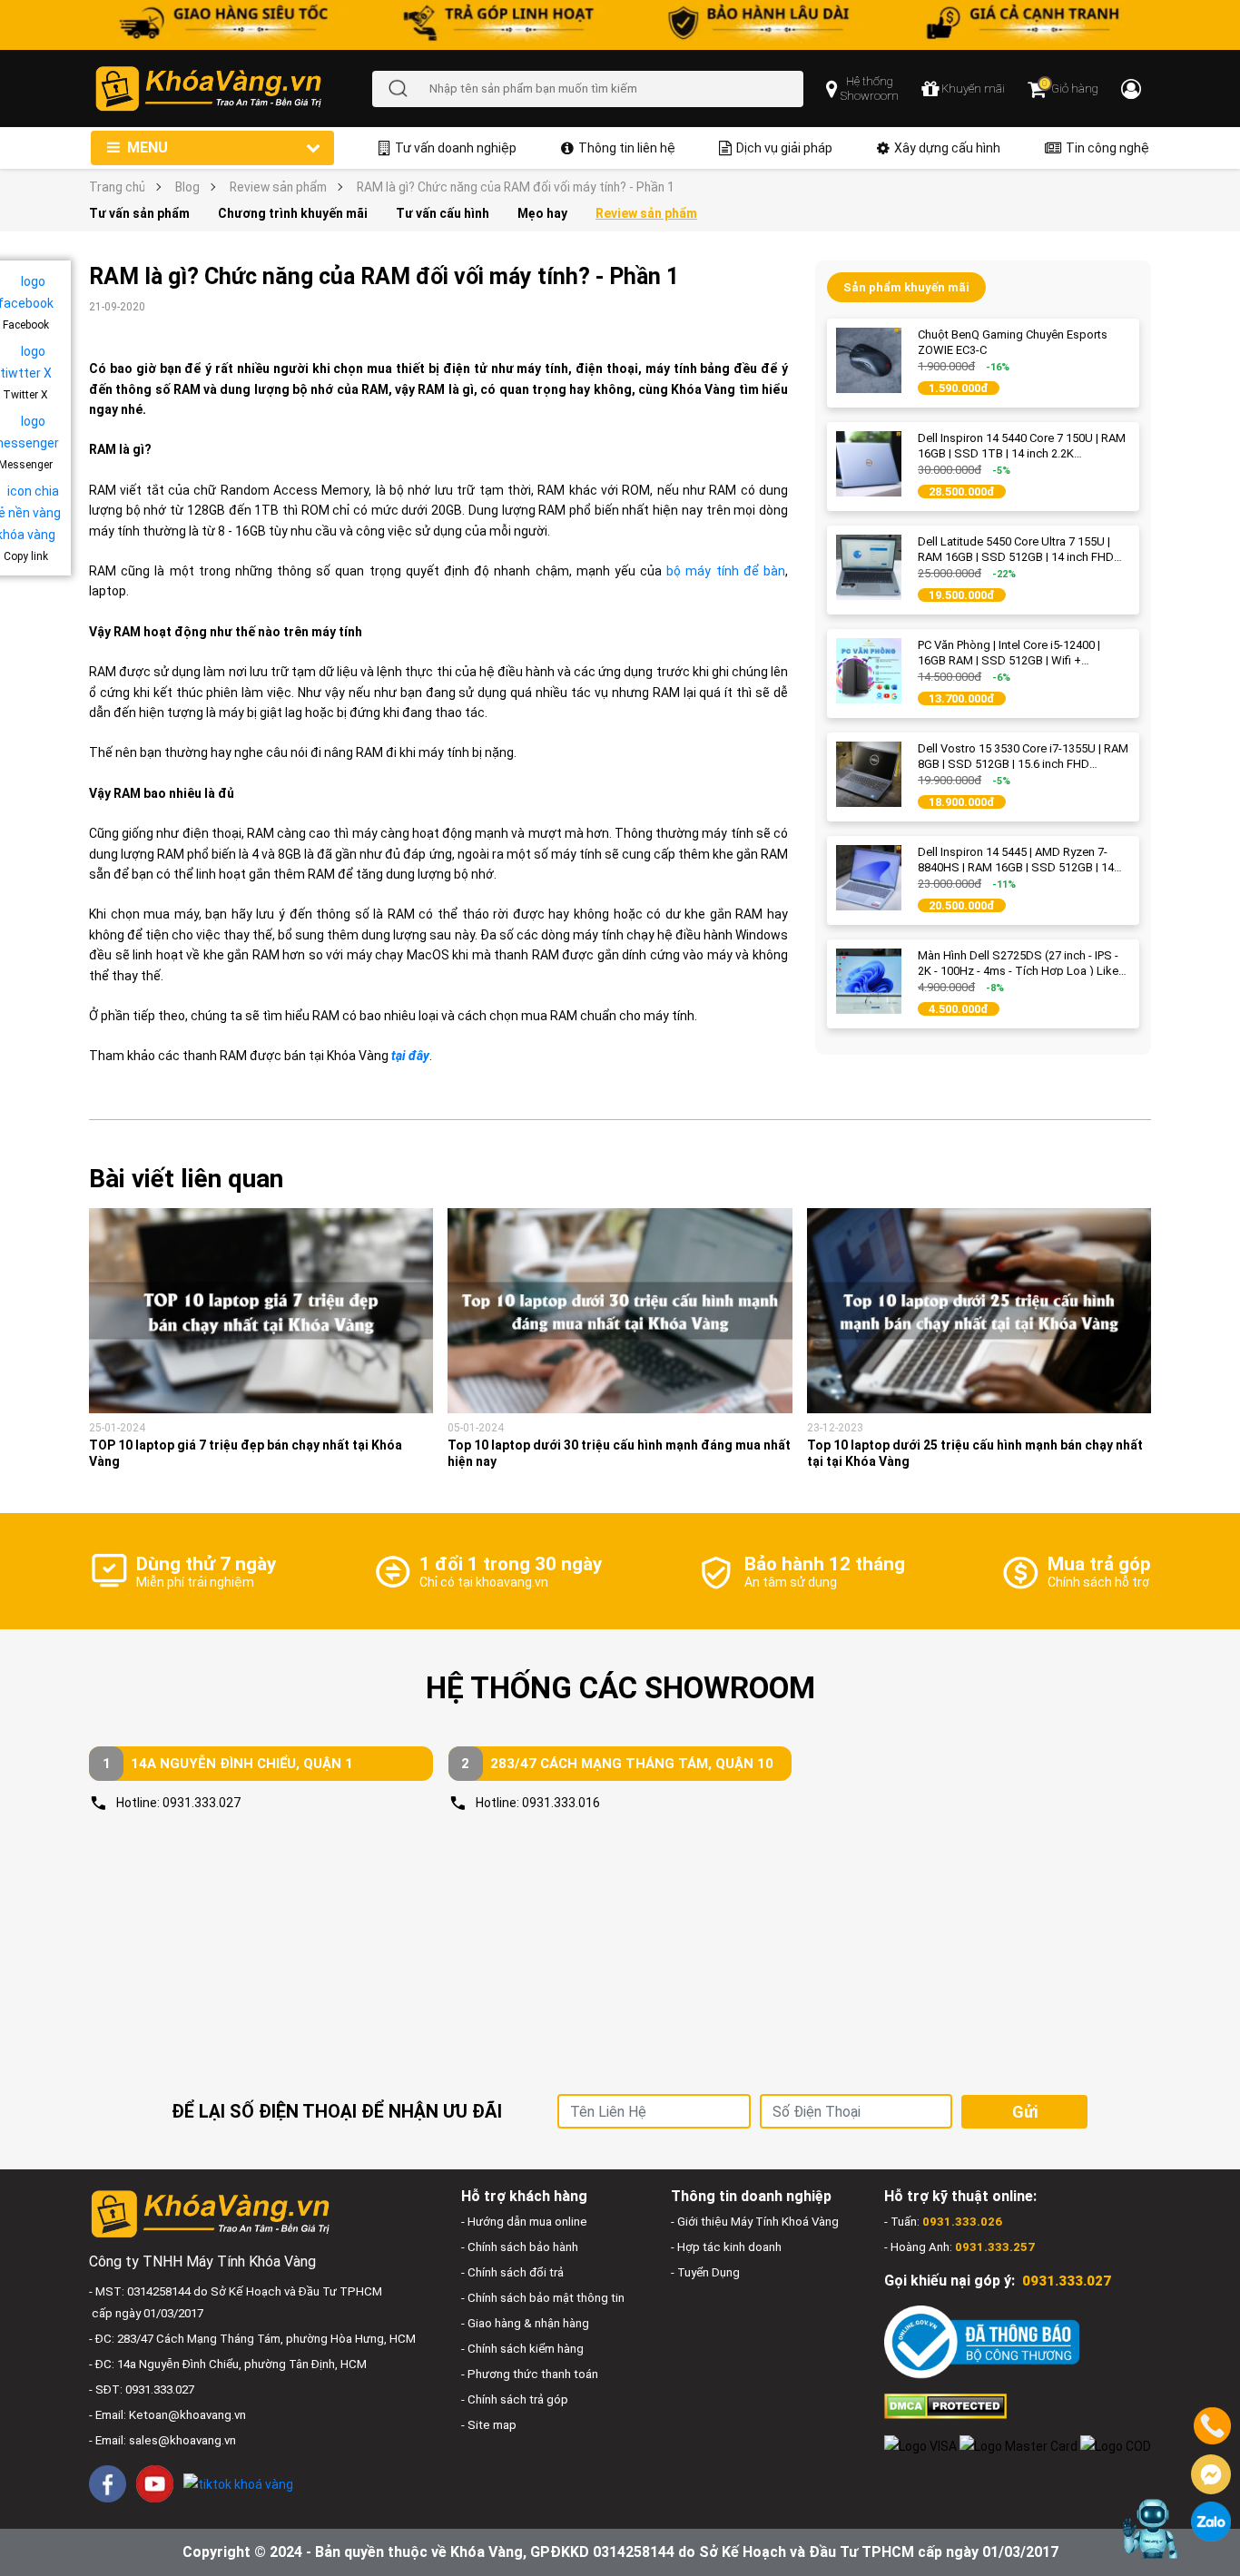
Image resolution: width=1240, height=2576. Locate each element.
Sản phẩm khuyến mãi (906, 287)
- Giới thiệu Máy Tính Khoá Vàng (755, 2222)
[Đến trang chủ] (233, 88)
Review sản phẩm (278, 187)
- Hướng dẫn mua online (524, 2222)
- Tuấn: (943, 2222)
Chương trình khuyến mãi (293, 213)
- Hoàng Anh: (960, 2247)
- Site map (489, 2425)
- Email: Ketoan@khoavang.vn (167, 2415)
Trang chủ (117, 187)
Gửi (1025, 2112)
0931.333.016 (561, 1803)
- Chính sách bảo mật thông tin (543, 2298)
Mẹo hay (542, 213)
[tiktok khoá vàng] (238, 2483)
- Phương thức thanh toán (530, 2374)
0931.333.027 (202, 1803)
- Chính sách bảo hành (520, 2247)
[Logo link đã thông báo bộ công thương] (982, 2341)
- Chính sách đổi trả (512, 2272)
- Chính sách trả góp (515, 2399)
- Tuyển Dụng (705, 2272)
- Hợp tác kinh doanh (726, 2247)
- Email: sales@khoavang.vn (162, 2440)
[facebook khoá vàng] (108, 2484)
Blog (187, 187)
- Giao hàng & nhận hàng (525, 2323)
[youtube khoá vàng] (155, 2484)
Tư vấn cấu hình (443, 213)
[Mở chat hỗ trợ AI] (1152, 2529)
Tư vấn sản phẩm (139, 213)
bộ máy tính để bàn (726, 571)
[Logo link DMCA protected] (945, 2406)
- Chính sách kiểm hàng (522, 2349)
